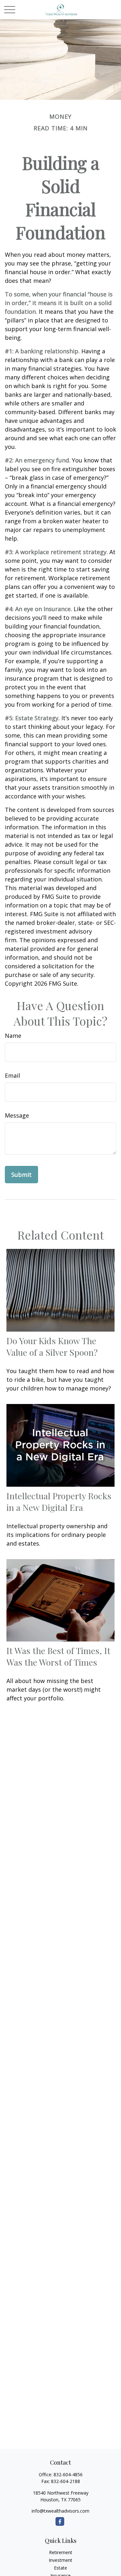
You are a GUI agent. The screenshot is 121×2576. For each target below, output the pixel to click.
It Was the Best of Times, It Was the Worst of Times (58, 1656)
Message (17, 1115)
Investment (60, 2560)
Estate (60, 2568)
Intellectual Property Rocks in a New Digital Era (59, 1502)
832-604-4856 (68, 2474)
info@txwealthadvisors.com (60, 2511)
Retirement (61, 2552)
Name (13, 1036)
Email (12, 1075)
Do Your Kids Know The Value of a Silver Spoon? (52, 1346)
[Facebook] (60, 2521)
